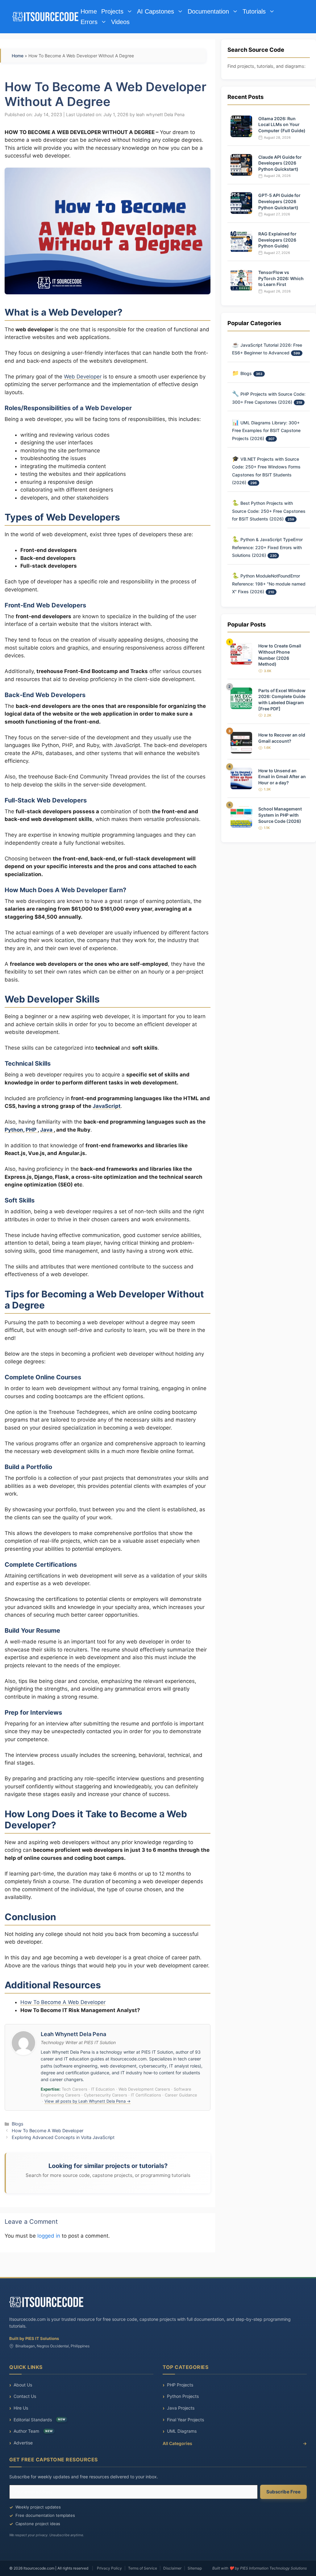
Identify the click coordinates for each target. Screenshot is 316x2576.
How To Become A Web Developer (63, 2002)
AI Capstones (156, 11)
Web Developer (83, 377)
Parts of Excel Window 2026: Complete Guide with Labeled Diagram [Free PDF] (282, 700)
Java (47, 1130)
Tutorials (254, 11)
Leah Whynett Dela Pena (73, 2034)
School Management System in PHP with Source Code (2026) (280, 815)
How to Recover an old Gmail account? (282, 738)
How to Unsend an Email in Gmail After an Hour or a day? (282, 777)
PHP (32, 1130)
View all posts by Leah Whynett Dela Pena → (87, 2101)
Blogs (18, 2124)
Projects (112, 11)
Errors (89, 22)
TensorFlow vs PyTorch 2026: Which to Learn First (281, 278)
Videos (120, 22)
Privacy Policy (109, 2568)
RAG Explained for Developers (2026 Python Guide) (277, 240)
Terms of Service (143, 2568)
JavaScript (107, 1106)
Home (89, 11)
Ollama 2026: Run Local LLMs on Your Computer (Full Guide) (282, 125)
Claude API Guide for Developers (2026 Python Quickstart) (280, 163)
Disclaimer (172, 2568)
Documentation (208, 11)
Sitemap (195, 2568)
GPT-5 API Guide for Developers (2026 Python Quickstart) (279, 201)
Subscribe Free (283, 2492)
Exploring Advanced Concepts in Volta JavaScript (63, 2137)
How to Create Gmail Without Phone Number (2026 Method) (280, 655)
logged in (49, 2236)
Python (14, 1130)
